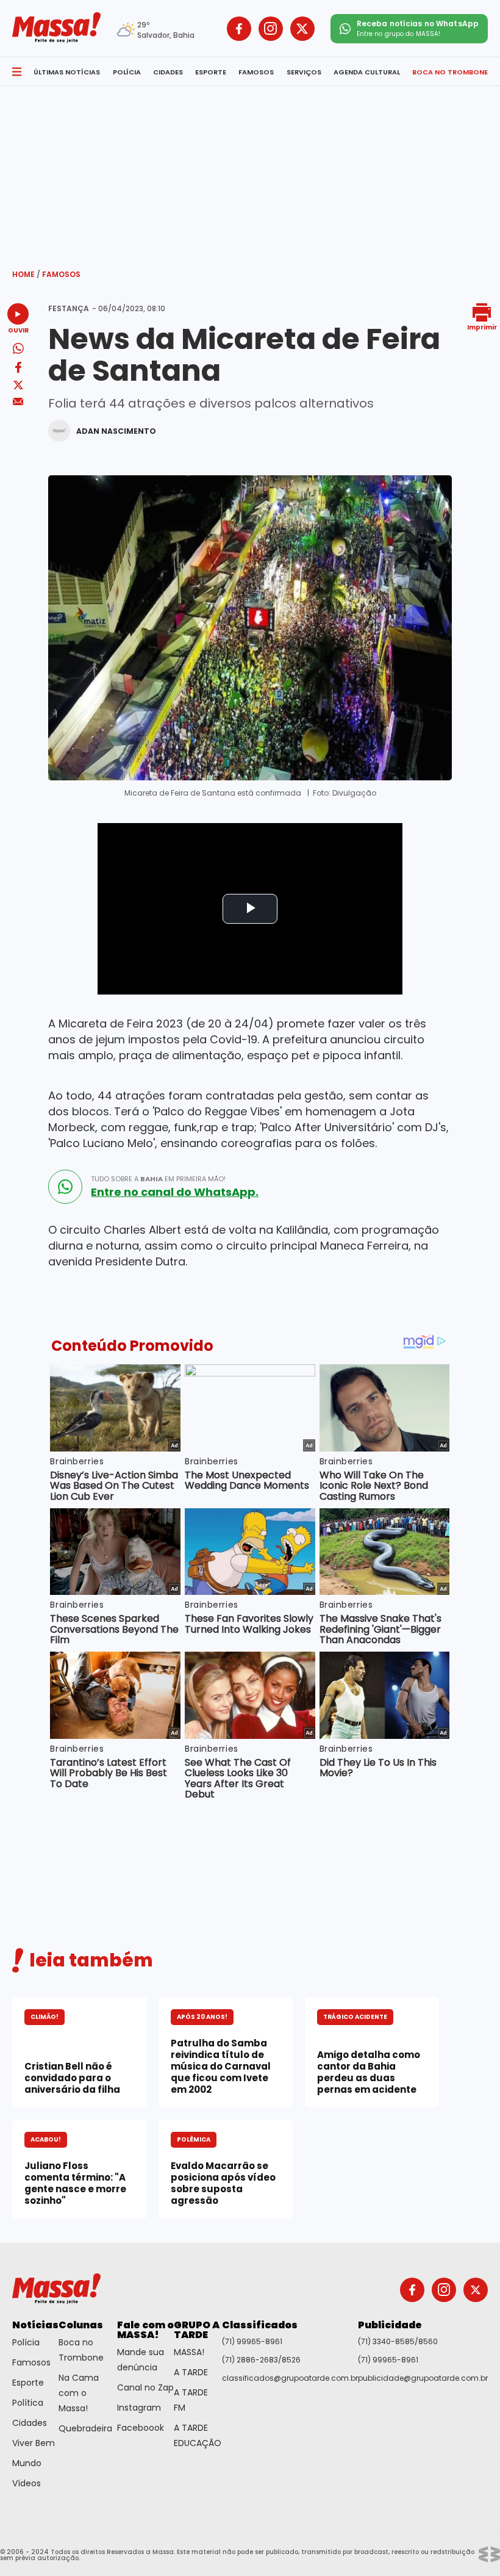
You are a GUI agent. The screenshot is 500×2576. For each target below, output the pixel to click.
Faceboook (141, 2428)
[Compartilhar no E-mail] (18, 402)
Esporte (28, 2383)
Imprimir (482, 327)
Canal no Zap (145, 2387)
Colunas (81, 2325)
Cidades (30, 2423)
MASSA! (189, 2352)
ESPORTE (211, 72)
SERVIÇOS (304, 72)
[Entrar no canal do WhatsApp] (65, 1187)
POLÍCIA (127, 72)
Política (28, 2403)
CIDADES (168, 72)
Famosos (61, 274)
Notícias (35, 2325)
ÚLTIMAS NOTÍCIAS (67, 72)
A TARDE (191, 2372)
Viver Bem (34, 2443)
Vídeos (27, 2483)
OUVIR (18, 330)
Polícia (26, 2342)
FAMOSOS (256, 72)
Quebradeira (85, 2428)
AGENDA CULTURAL (367, 72)
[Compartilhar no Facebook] (18, 369)
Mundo (27, 2463)
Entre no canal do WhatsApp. (175, 1192)
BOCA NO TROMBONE (450, 72)
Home (26, 274)
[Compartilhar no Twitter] (18, 386)
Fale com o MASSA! (145, 2330)
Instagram (139, 2408)
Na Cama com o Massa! (79, 2393)
